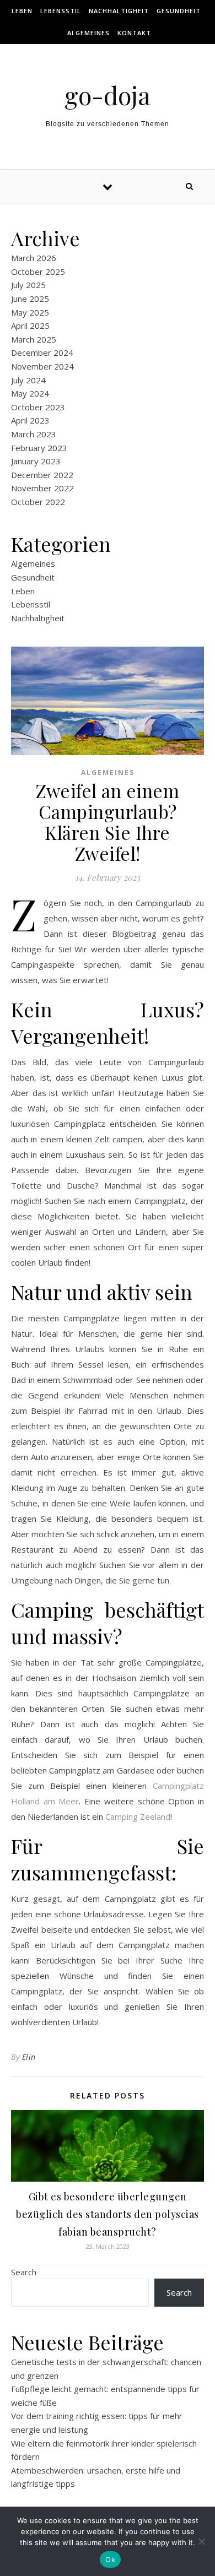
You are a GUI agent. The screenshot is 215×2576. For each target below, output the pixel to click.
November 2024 (42, 366)
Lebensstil (61, 11)
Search (24, 2272)
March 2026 (34, 258)
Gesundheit (179, 11)
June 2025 (30, 299)
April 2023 (30, 420)
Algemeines (88, 33)
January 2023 (36, 461)
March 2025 (34, 339)
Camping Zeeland (138, 1816)
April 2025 (30, 326)
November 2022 (42, 488)
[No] (201, 2541)
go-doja (108, 95)
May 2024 (30, 393)
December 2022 (42, 475)
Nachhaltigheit (119, 11)
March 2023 (34, 434)
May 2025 (30, 312)
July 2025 (28, 285)
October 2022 (38, 502)
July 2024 (28, 380)
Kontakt (134, 33)
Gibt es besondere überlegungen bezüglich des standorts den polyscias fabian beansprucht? (108, 2214)
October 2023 (38, 407)
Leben (22, 11)
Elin (29, 2057)
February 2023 (39, 448)
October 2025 (38, 272)
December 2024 (42, 352)
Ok (110, 2559)
